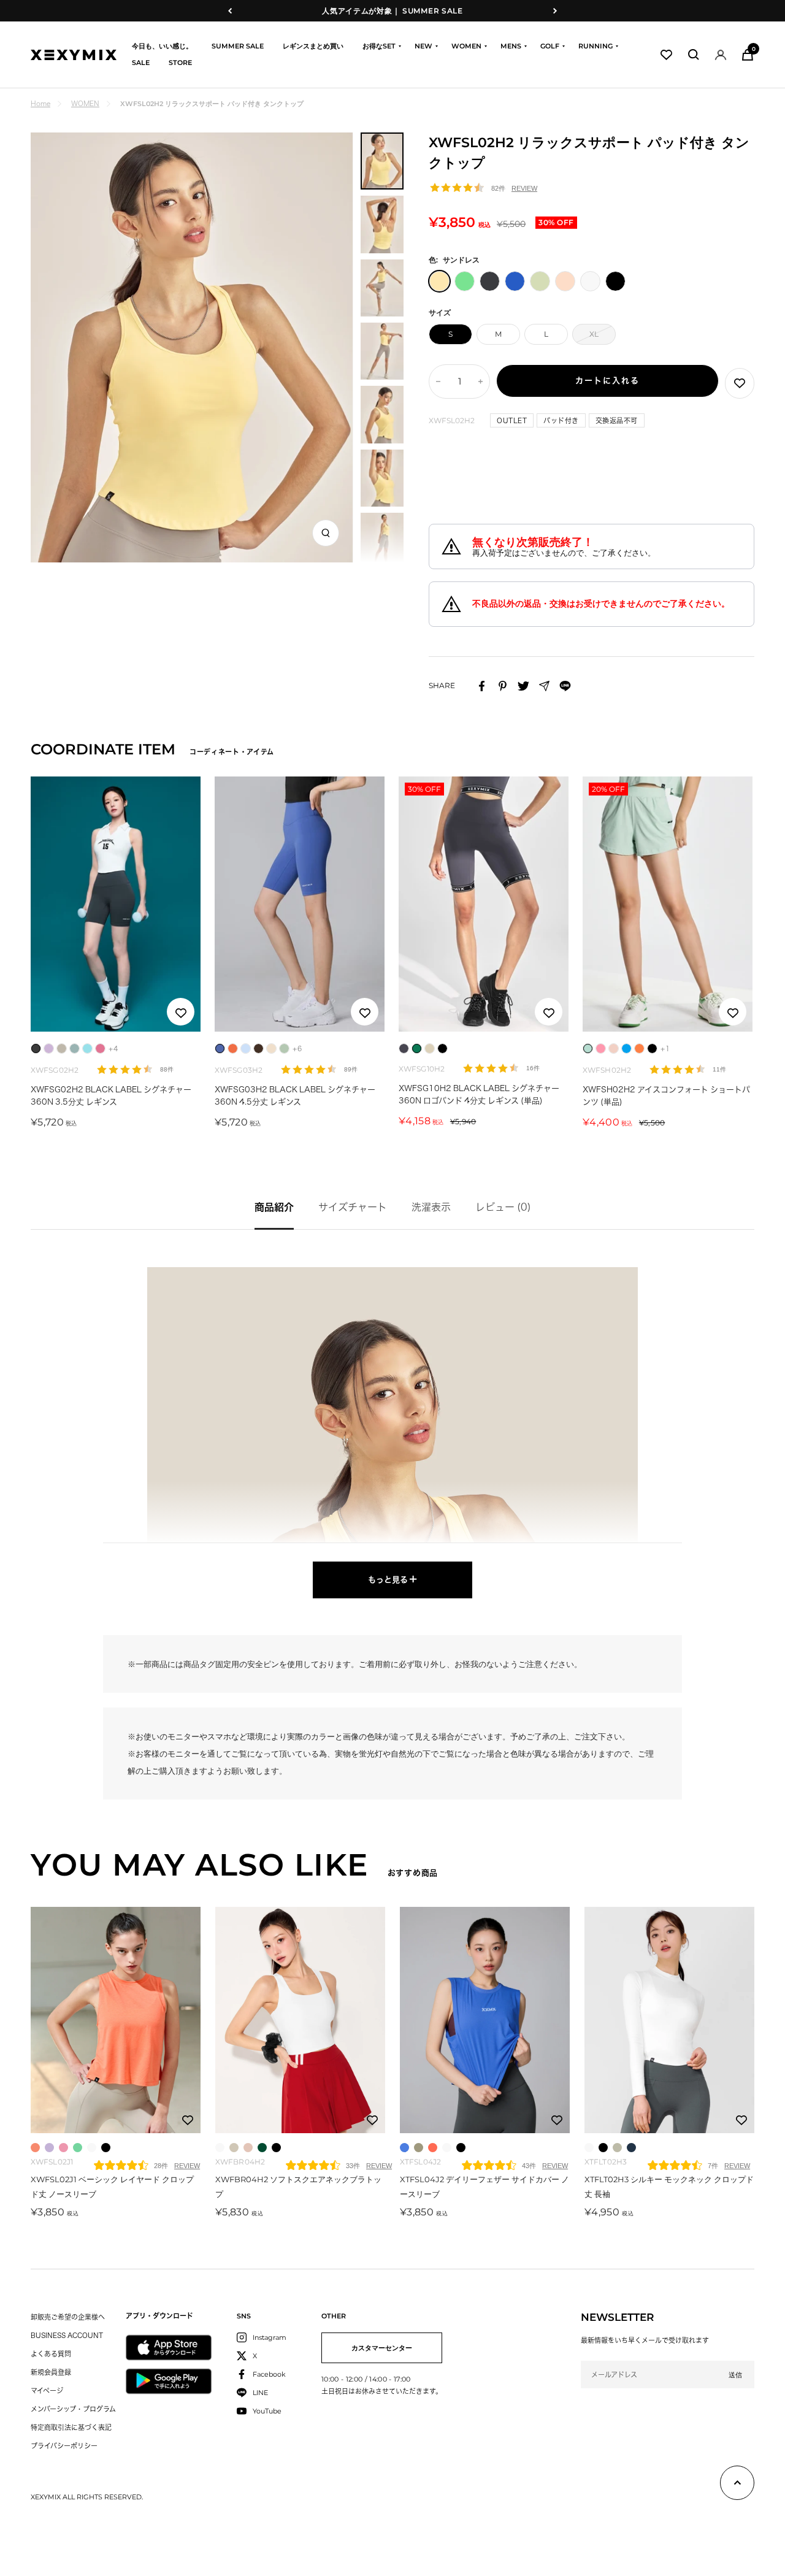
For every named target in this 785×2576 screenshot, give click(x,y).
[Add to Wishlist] (740, 383)
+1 (665, 1048)
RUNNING (595, 46)
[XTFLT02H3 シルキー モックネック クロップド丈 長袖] (669, 2020)
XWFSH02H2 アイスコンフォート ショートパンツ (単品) (666, 1096)
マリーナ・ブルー (404, 2148)
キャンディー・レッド (433, 2148)
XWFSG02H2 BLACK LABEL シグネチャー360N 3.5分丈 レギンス (111, 1096)
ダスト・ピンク (248, 2148)
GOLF (550, 46)
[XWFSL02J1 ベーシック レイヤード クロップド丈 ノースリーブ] (116, 2020)
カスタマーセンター (382, 2348)
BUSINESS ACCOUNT (67, 2335)
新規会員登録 (51, 2372)
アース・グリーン (262, 2148)
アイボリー (92, 2148)
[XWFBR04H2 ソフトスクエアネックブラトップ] (300, 2020)
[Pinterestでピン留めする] (503, 686)
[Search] (694, 55)
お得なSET (379, 46)
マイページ (47, 2390)
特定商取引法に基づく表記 (71, 2427)
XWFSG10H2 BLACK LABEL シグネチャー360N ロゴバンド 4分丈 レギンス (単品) (479, 1094)
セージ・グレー (617, 2148)
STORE (180, 63)
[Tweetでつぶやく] (523, 686)
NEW (423, 46)
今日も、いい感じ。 (162, 46)
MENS (511, 46)
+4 (113, 1048)
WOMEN (466, 46)
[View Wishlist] (666, 55)
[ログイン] (721, 55)
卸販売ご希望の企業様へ (68, 2317)
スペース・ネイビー (631, 2148)
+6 (297, 1048)
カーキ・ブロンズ (419, 2148)
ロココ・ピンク (63, 2148)
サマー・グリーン (78, 2148)
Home (40, 103)
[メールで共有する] (544, 686)
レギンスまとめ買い (313, 46)
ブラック (106, 2148)
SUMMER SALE (238, 46)
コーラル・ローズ (35, 2148)
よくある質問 (51, 2354)
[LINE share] (565, 686)
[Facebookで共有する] (482, 686)
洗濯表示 (431, 1207)
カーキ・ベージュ (234, 2148)
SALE (141, 63)
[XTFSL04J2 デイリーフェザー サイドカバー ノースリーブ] (485, 2020)
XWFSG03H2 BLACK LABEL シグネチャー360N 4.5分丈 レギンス (295, 1096)
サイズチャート (353, 1207)
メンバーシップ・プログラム (73, 2409)
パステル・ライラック (49, 2148)
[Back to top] (737, 2485)
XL (594, 334)
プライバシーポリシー (64, 2446)
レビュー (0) (503, 1207)
